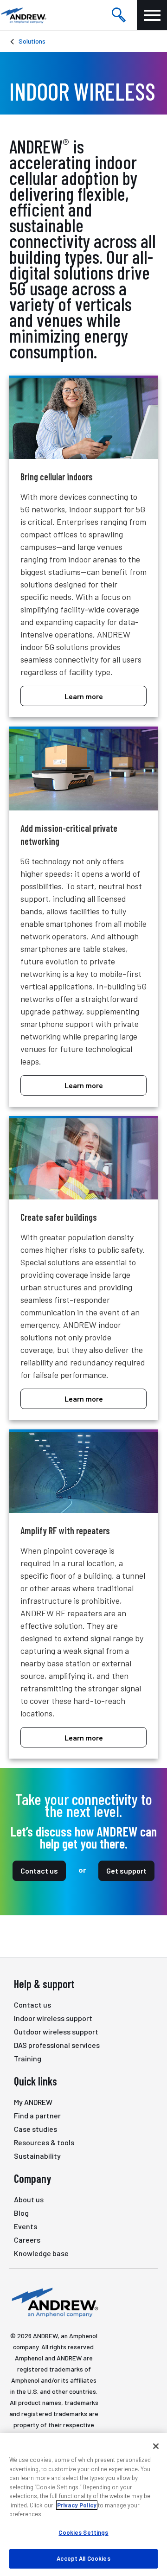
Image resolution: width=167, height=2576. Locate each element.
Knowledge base (41, 2253)
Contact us (39, 1871)
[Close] (156, 2446)
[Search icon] (119, 15)
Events (26, 2226)
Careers (27, 2240)
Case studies (35, 2129)
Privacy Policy (77, 2505)
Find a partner (37, 2115)
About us (29, 2199)
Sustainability (37, 2156)
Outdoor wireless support (56, 2031)
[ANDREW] (23, 15)
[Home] (54, 2302)
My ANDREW (33, 2102)
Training (28, 2058)
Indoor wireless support (53, 2018)
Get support (126, 1871)
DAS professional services (57, 2045)
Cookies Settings (83, 2532)
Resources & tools (44, 2142)
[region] (83, 2505)
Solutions (32, 41)
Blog (21, 2213)
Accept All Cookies (83, 2558)
